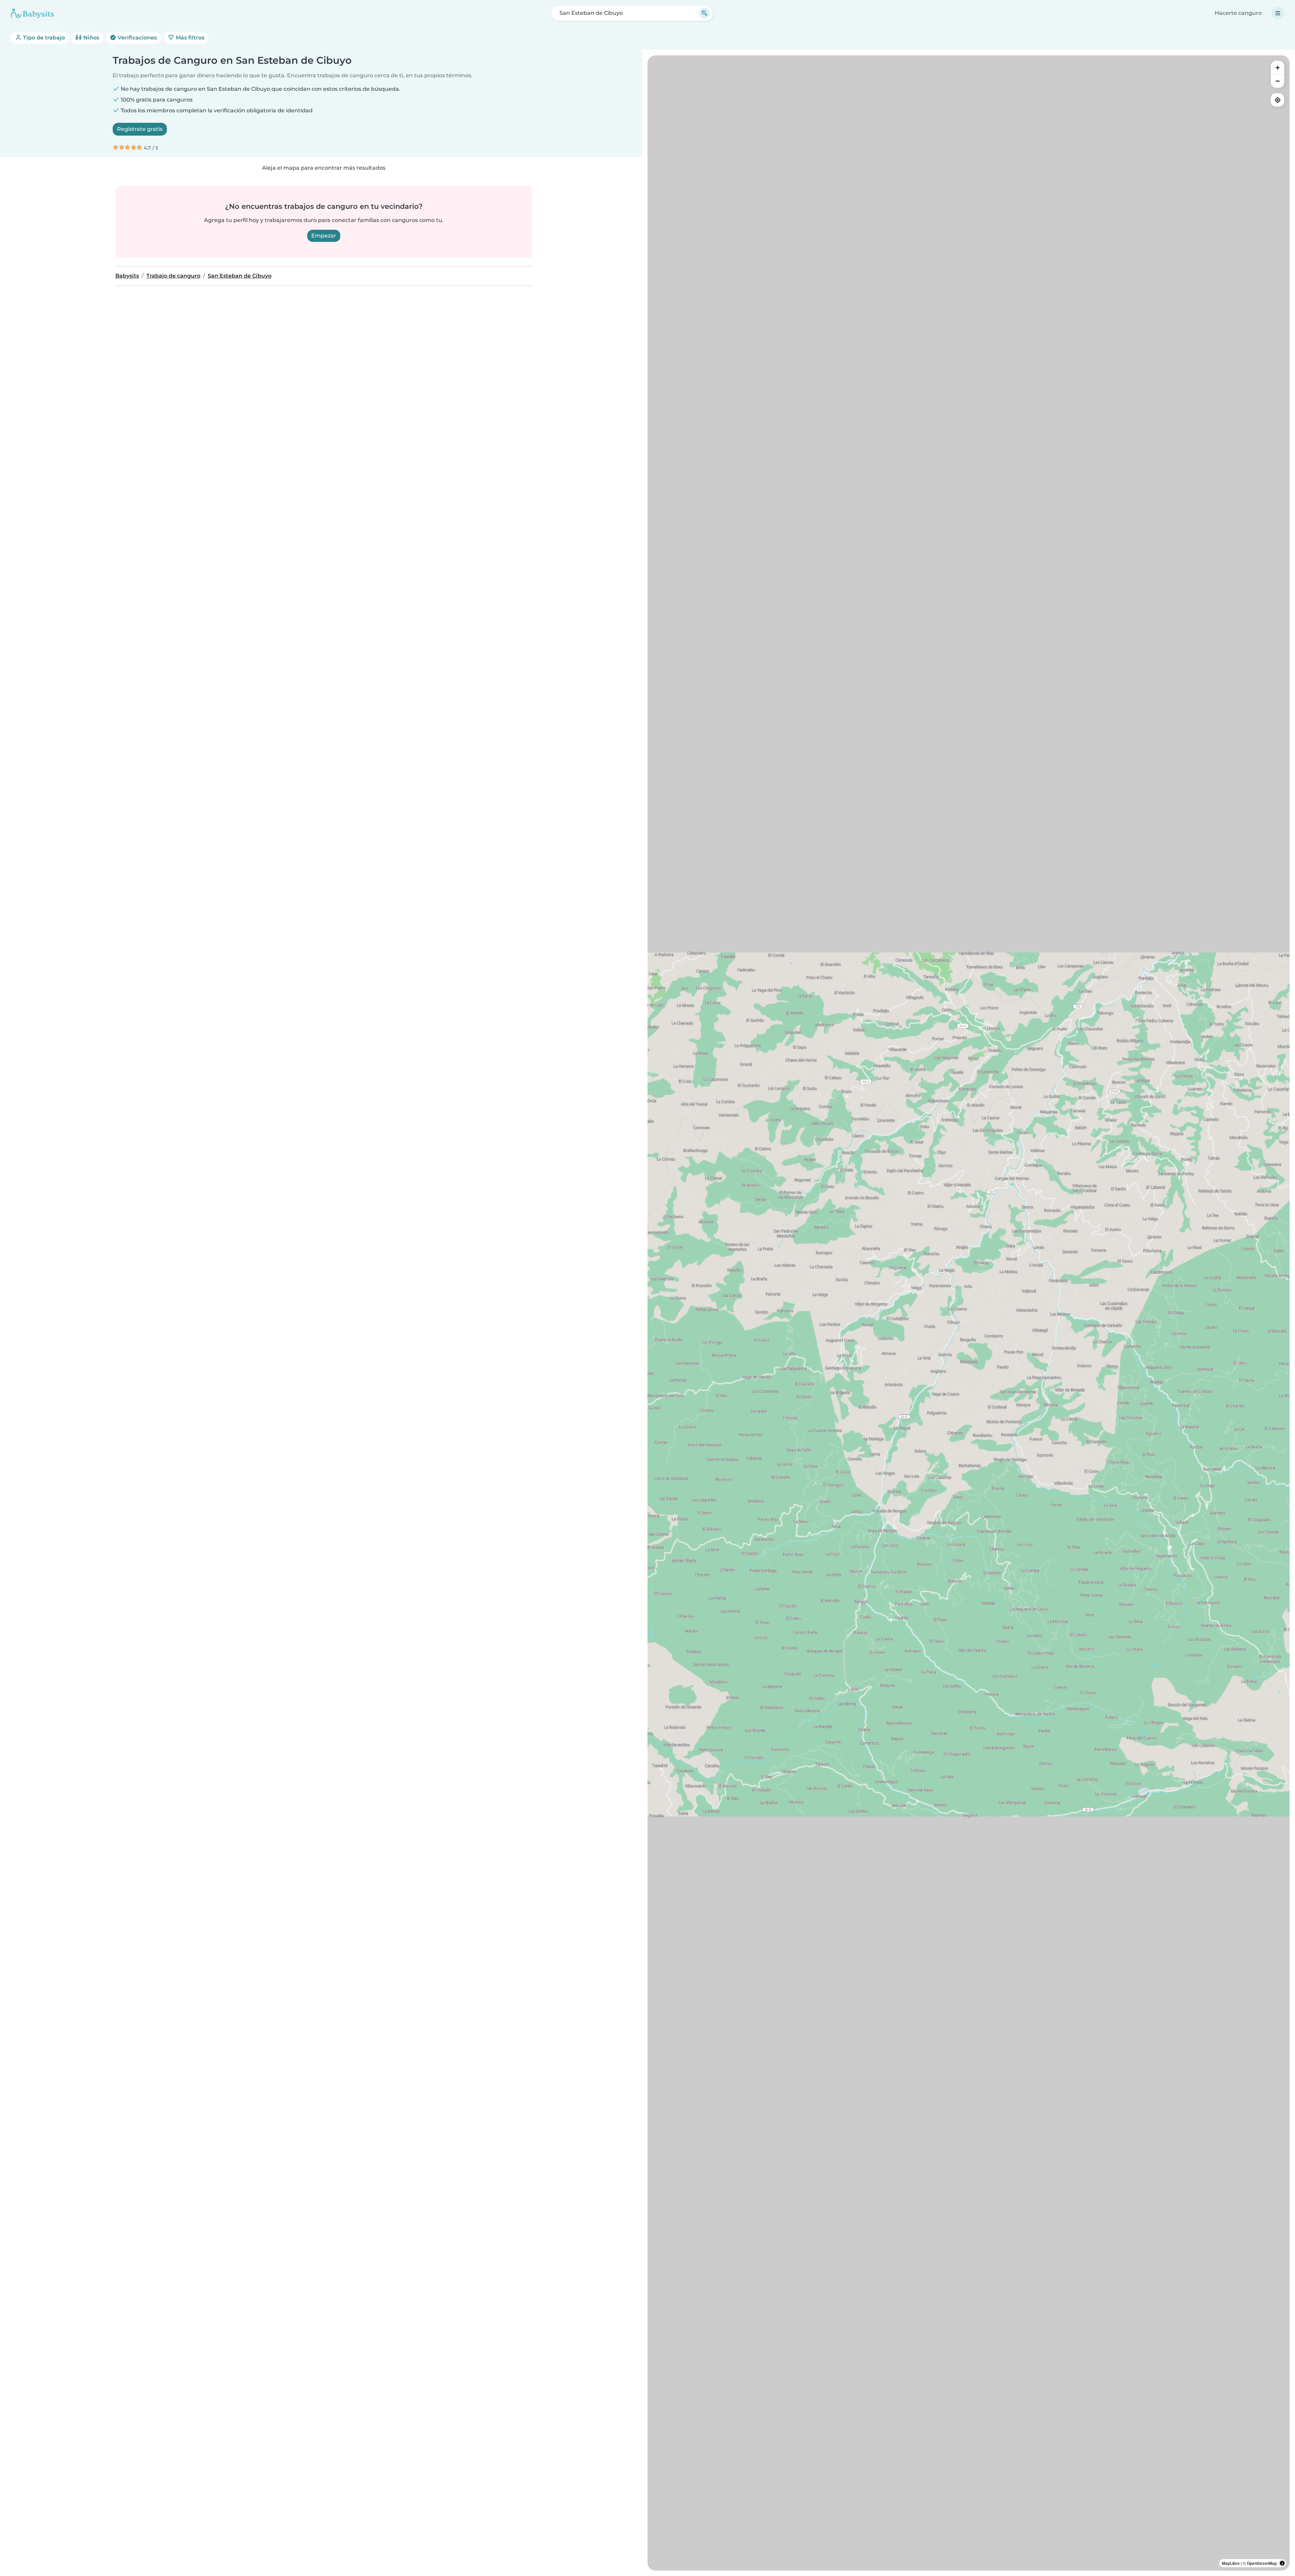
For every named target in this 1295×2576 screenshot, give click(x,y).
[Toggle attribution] (1282, 2563)
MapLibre (1231, 2563)
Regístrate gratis (140, 129)
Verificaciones (137, 38)
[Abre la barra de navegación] (1278, 13)
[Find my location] (1277, 100)
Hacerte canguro (1238, 13)
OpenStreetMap (1262, 2563)
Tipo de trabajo (43, 38)
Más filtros (189, 38)
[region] (969, 1313)
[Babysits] (32, 13)
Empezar (324, 236)
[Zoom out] (1277, 81)
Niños (91, 38)
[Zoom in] (1277, 67)
